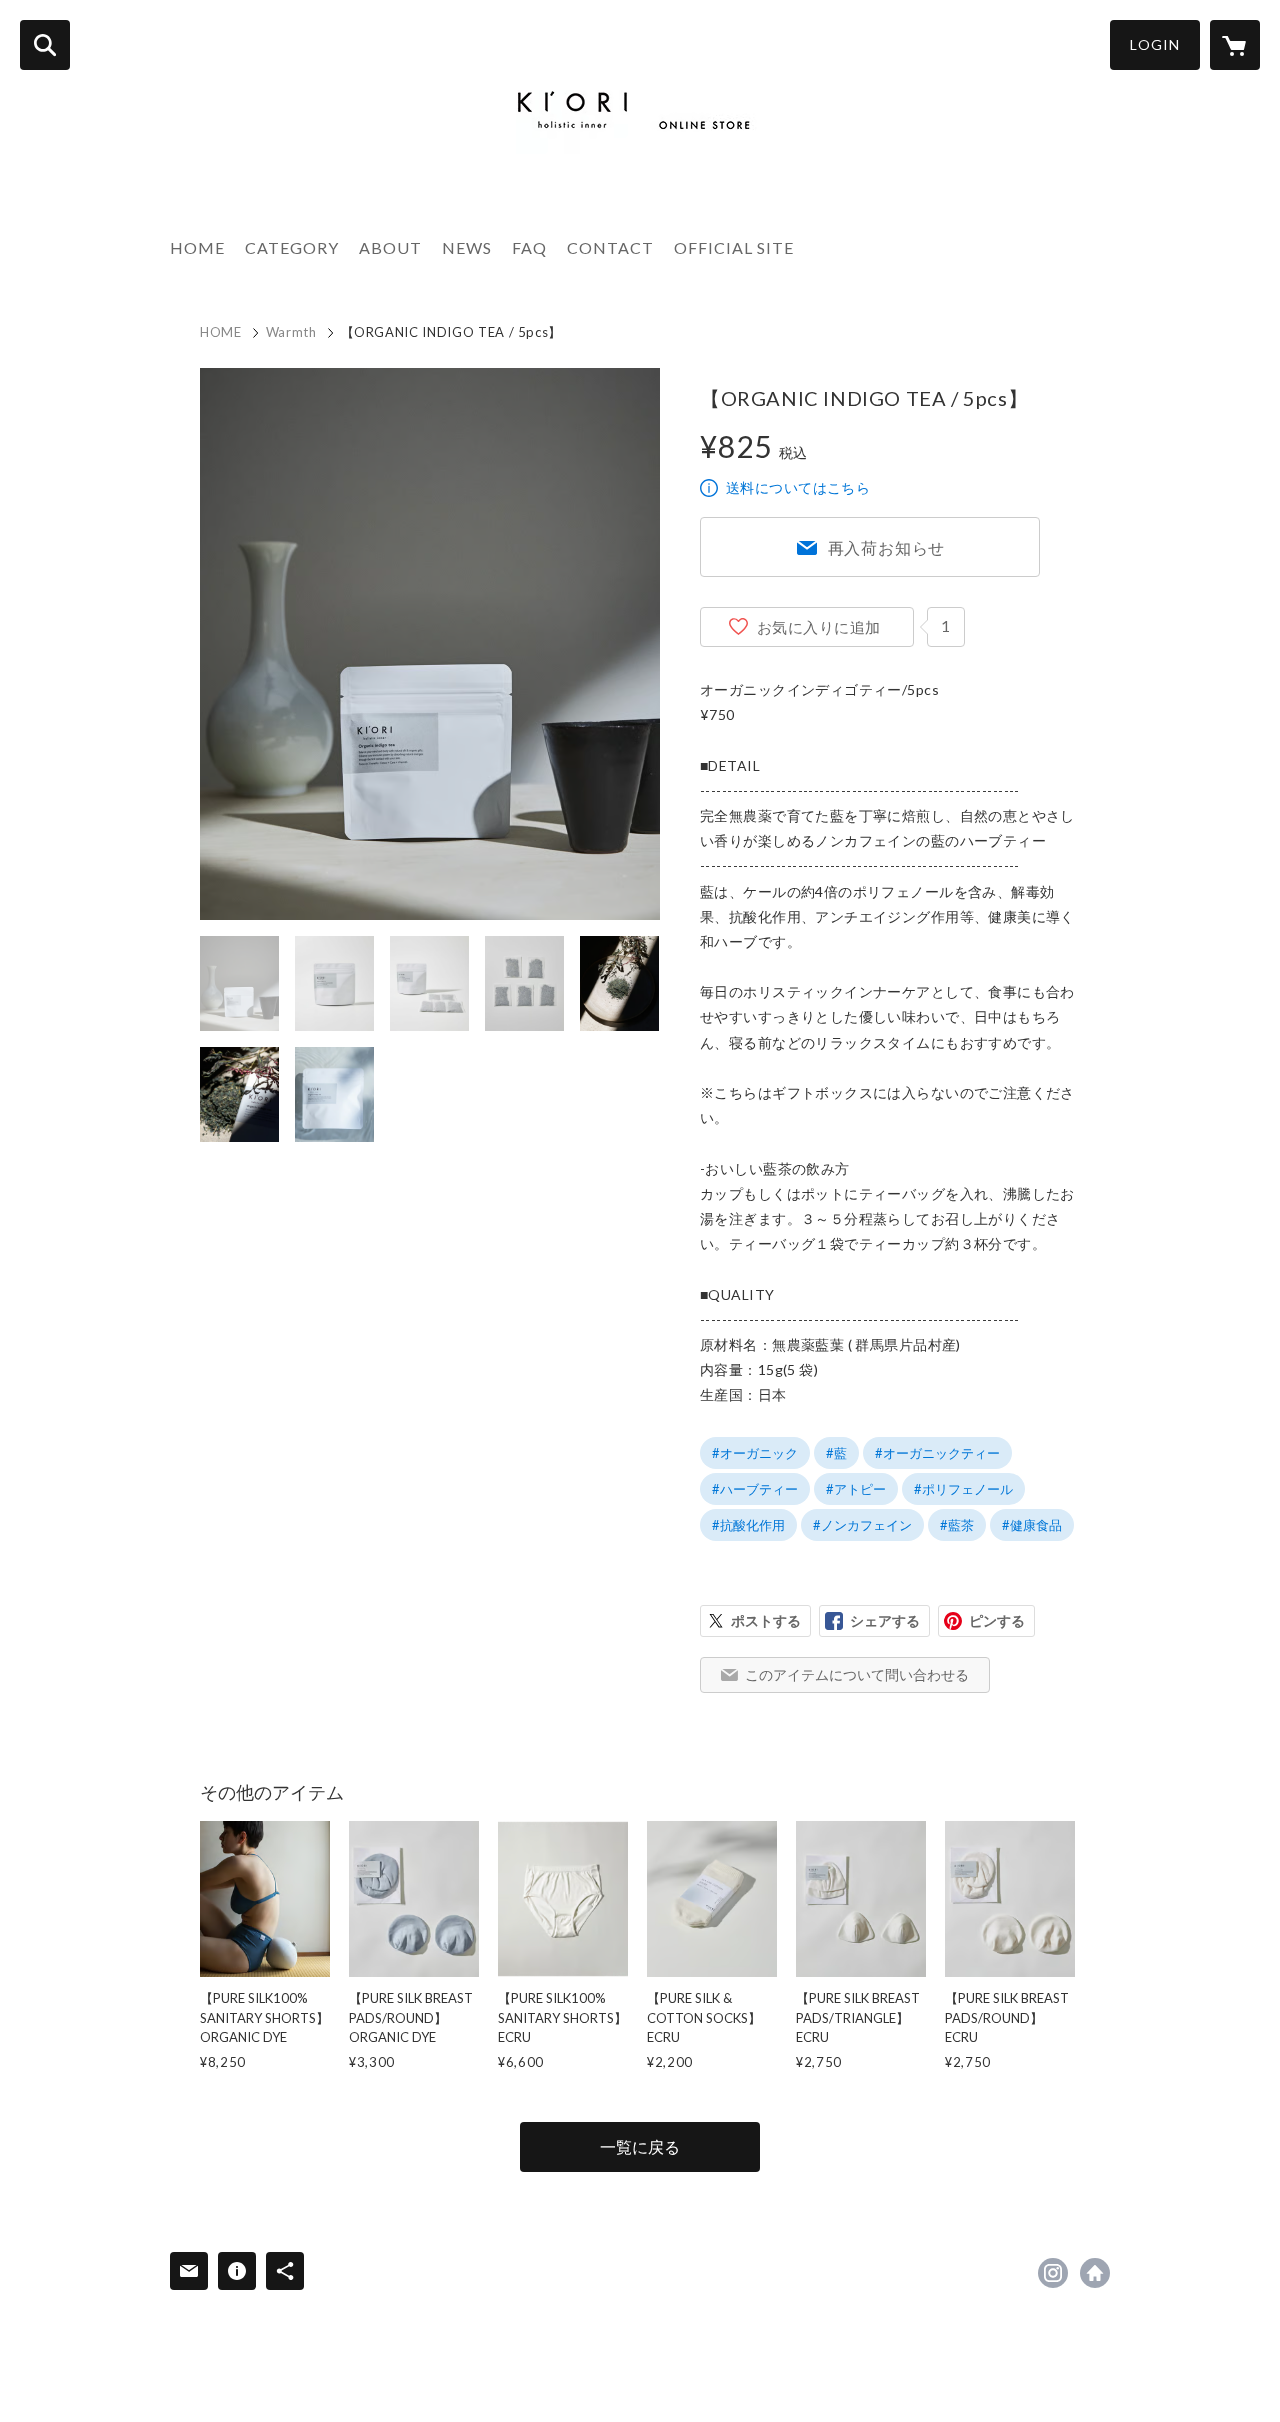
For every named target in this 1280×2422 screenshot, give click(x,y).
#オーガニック (755, 1453)
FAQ (529, 247)
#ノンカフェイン (862, 1525)
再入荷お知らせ (887, 547)
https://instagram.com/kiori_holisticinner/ (1053, 2273)
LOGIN (1155, 44)
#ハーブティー (755, 1489)
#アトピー (856, 1489)
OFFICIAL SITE (734, 247)
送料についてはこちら (798, 487)
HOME (197, 247)
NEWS (467, 247)
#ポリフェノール (963, 1489)
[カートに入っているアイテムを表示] (1235, 45)
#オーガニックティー (937, 1453)
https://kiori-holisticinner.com (1095, 2273)
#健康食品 (1032, 1525)
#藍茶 (957, 1525)
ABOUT (390, 247)
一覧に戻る (640, 2146)
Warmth (291, 332)
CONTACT (610, 247)
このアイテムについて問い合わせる (857, 1674)
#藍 (836, 1453)
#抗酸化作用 (748, 1525)
